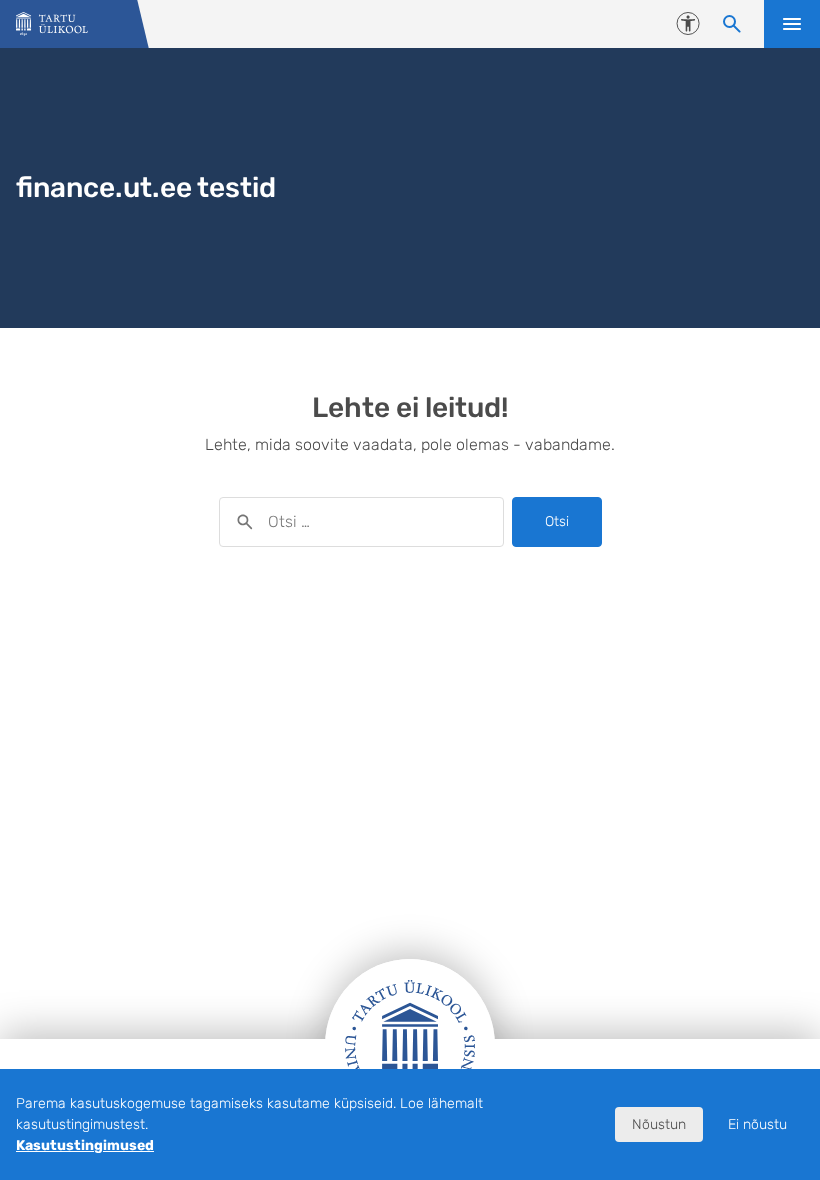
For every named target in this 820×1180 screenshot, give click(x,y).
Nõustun (659, 1124)
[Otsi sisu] (732, 24)
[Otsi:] (361, 522)
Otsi (557, 521)
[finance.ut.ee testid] (52, 24)
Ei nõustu (757, 1124)
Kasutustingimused (85, 1145)
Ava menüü (792, 24)
